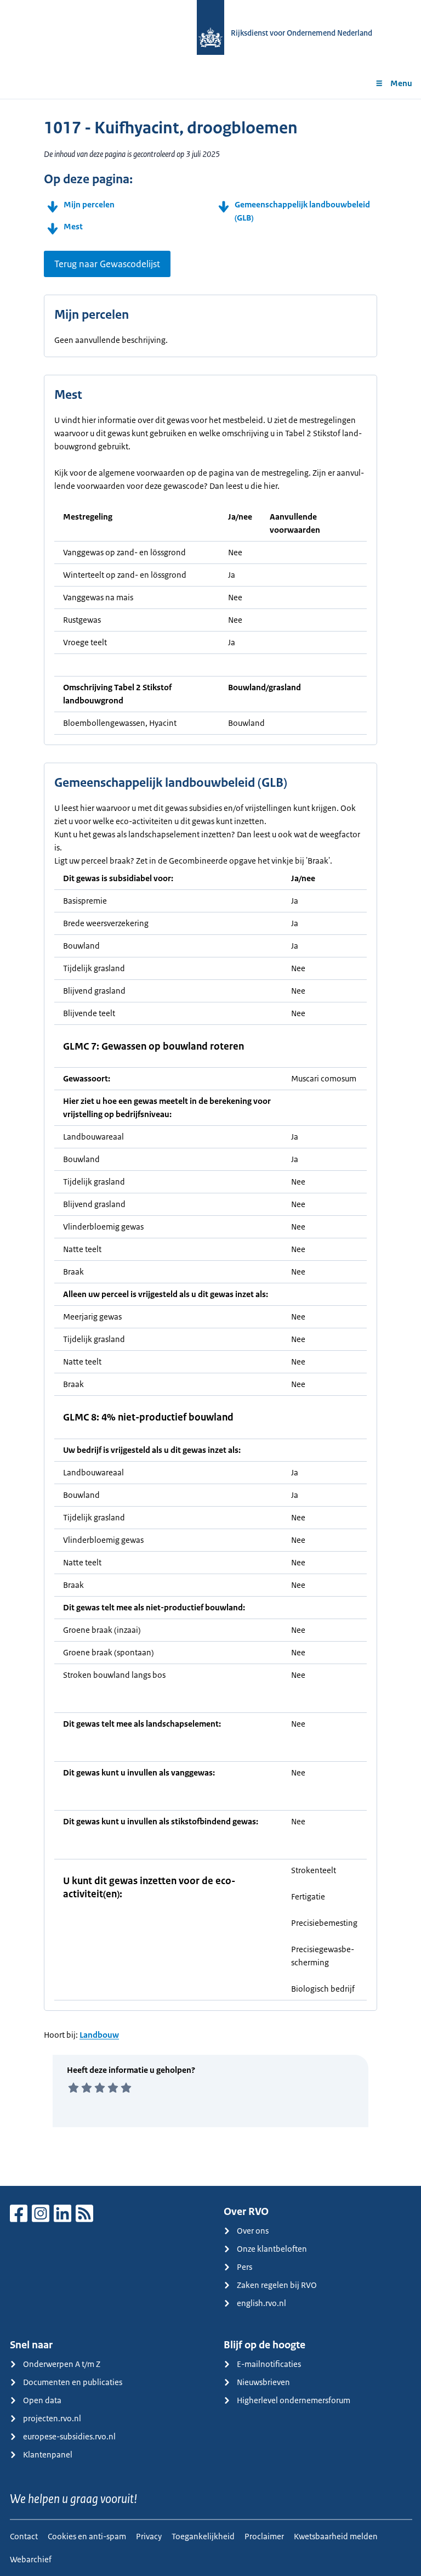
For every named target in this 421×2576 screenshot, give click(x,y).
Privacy (149, 2536)
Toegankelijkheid (203, 2536)
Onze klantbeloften (272, 2249)
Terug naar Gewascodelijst (107, 264)
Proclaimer (264, 2536)
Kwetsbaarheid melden (336, 2536)
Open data (42, 2400)
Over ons (253, 2231)
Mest (73, 226)
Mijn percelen (89, 204)
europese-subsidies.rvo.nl (69, 2436)
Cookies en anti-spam (87, 2536)
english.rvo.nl (261, 2303)
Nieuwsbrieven (263, 2382)
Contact (24, 2536)
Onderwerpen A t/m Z (62, 2364)
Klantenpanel (48, 2454)
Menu (401, 83)
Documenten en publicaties (73, 2382)
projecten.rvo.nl (52, 2418)
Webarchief (31, 2559)
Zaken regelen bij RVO (277, 2285)
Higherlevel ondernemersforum (294, 2400)
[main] (210, 1142)
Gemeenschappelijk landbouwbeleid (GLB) (302, 211)
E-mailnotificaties (269, 2364)
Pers (244, 2267)
